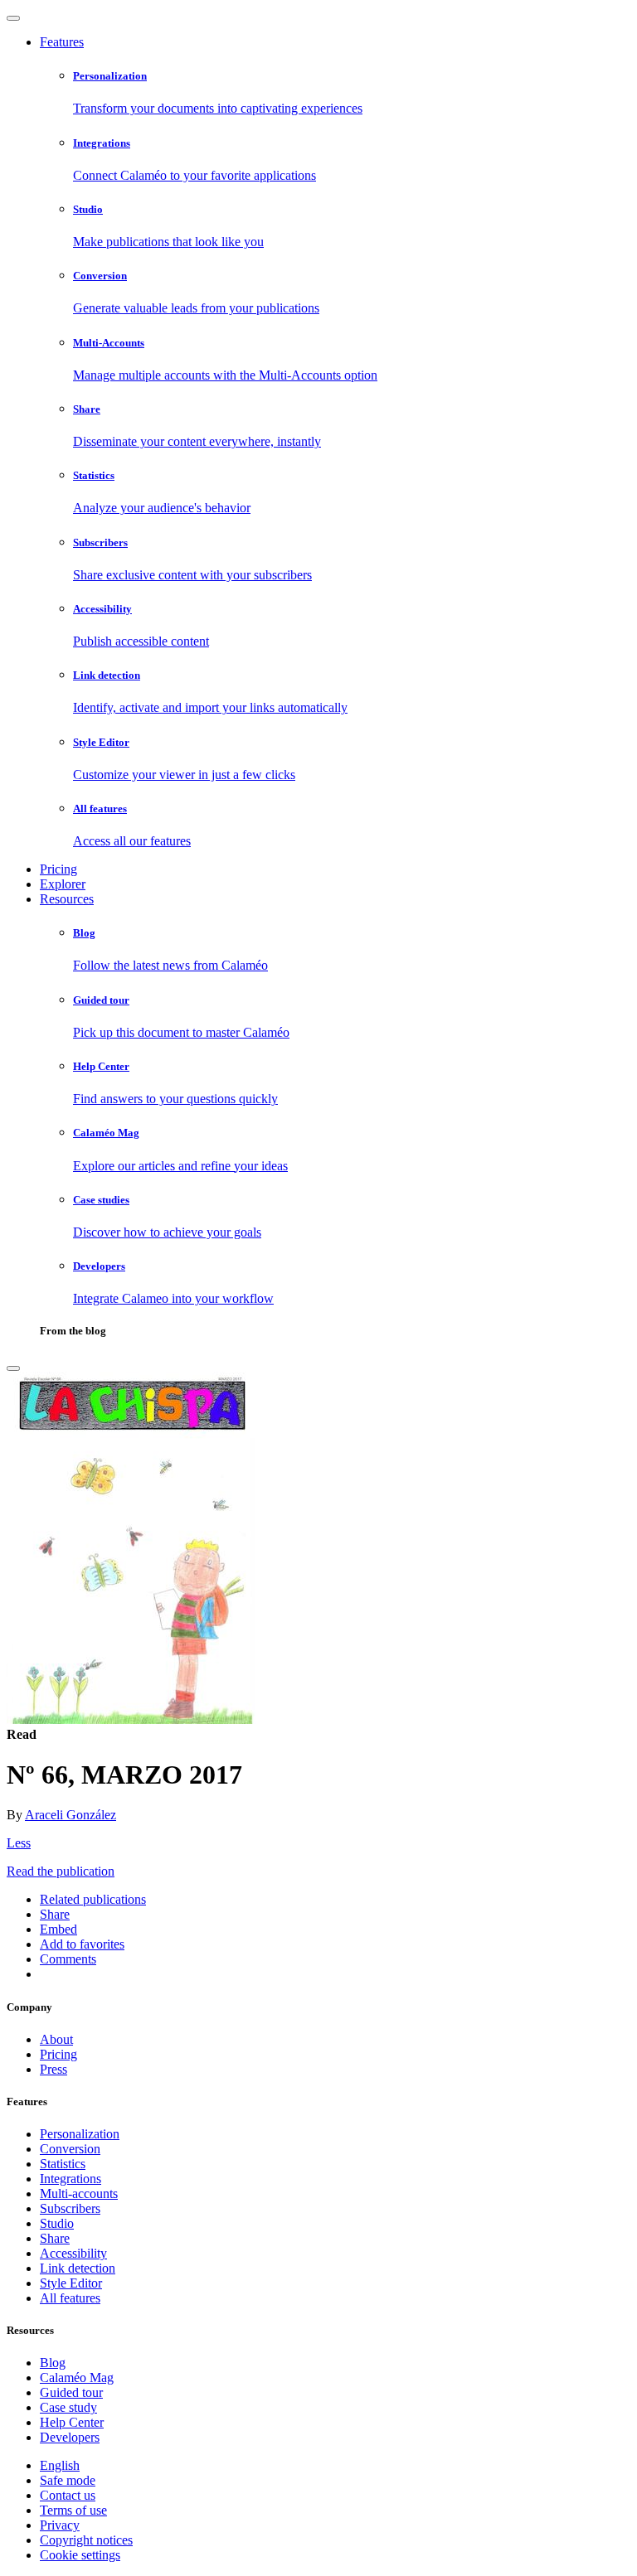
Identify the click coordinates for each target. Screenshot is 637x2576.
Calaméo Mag (77, 2377)
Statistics (63, 2164)
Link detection (78, 2268)
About (56, 2039)
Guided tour (71, 2392)
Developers (70, 2437)
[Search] (13, 1368)
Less (19, 1843)
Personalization (80, 2134)
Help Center (72, 2422)
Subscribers (70, 2208)
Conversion (70, 2149)
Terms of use (73, 2510)
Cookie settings (80, 2555)
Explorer (63, 884)
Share (55, 2238)
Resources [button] (67, 899)
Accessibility (73, 2253)
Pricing (58, 869)
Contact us (68, 2495)
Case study (68, 2407)
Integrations (71, 2179)
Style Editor (71, 2283)
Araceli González (71, 1815)
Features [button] (62, 42)
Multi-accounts (79, 2193)
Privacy (60, 2525)
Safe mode (68, 2480)
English (60, 2465)
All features (70, 2298)
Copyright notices (86, 2540)
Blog (53, 2363)
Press (53, 2069)
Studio (57, 2223)
